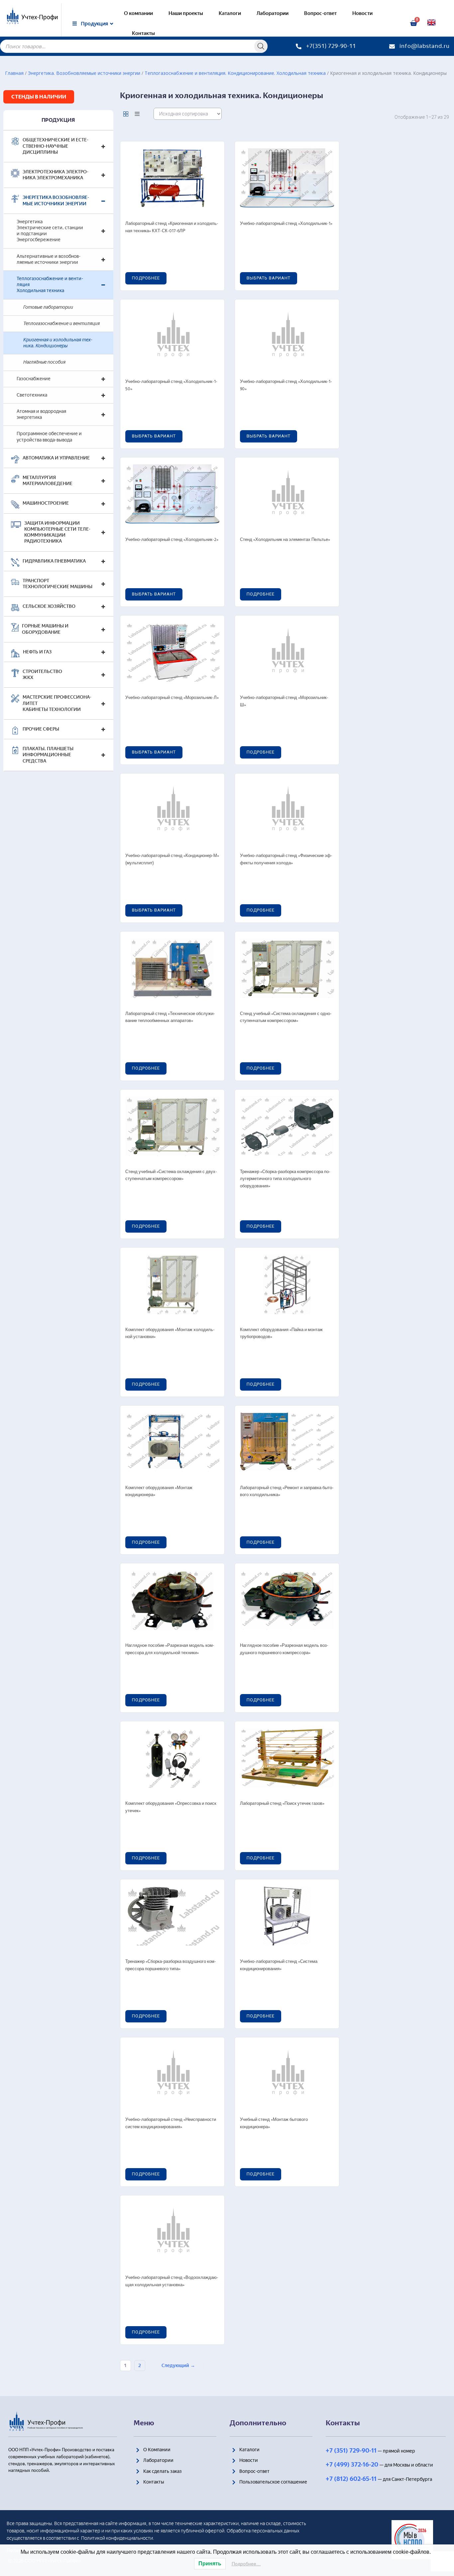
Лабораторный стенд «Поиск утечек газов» (282, 1804)
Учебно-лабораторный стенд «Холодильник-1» (286, 224)
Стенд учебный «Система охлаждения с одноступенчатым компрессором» (286, 1018)
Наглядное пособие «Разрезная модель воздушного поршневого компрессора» (284, 1649)
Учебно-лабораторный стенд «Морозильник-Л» (172, 698)
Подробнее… (246, 2564)
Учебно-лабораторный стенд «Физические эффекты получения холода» (286, 859)
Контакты (143, 33)
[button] (39, 97)
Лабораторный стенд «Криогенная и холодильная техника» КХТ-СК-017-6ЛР (172, 227)
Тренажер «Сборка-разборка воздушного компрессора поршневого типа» (171, 1965)
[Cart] (413, 23)
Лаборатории (273, 13)
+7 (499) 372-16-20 (352, 2465)
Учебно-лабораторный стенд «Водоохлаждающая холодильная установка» (172, 2281)
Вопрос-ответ (320, 13)
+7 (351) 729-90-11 (351, 2451)
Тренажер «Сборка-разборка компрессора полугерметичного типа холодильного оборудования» (285, 1179)
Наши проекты (186, 13)
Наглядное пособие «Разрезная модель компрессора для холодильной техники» (170, 1649)
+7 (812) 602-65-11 (351, 2479)
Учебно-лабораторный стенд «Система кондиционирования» (279, 1965)
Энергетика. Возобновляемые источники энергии (84, 73)
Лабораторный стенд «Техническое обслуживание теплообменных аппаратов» (170, 1018)
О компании (138, 13)
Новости (362, 13)
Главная (14, 73)
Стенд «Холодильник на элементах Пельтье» (285, 540)
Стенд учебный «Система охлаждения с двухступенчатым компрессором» (171, 1176)
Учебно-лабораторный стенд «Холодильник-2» (172, 540)
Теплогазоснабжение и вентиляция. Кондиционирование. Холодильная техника (235, 73)
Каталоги (230, 13)
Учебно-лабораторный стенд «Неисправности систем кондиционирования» (171, 2123)
